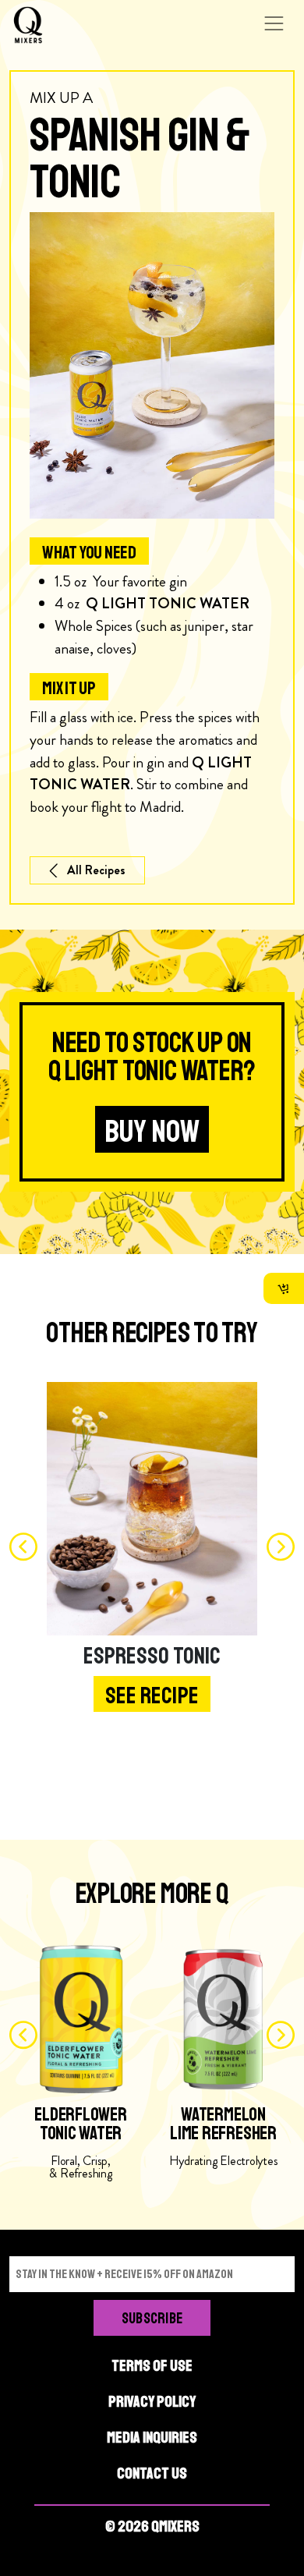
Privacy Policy (152, 2402)
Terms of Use (152, 2366)
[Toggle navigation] (274, 23)
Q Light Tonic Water (168, 603)
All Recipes (96, 870)
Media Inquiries (152, 2438)
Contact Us (152, 2473)
